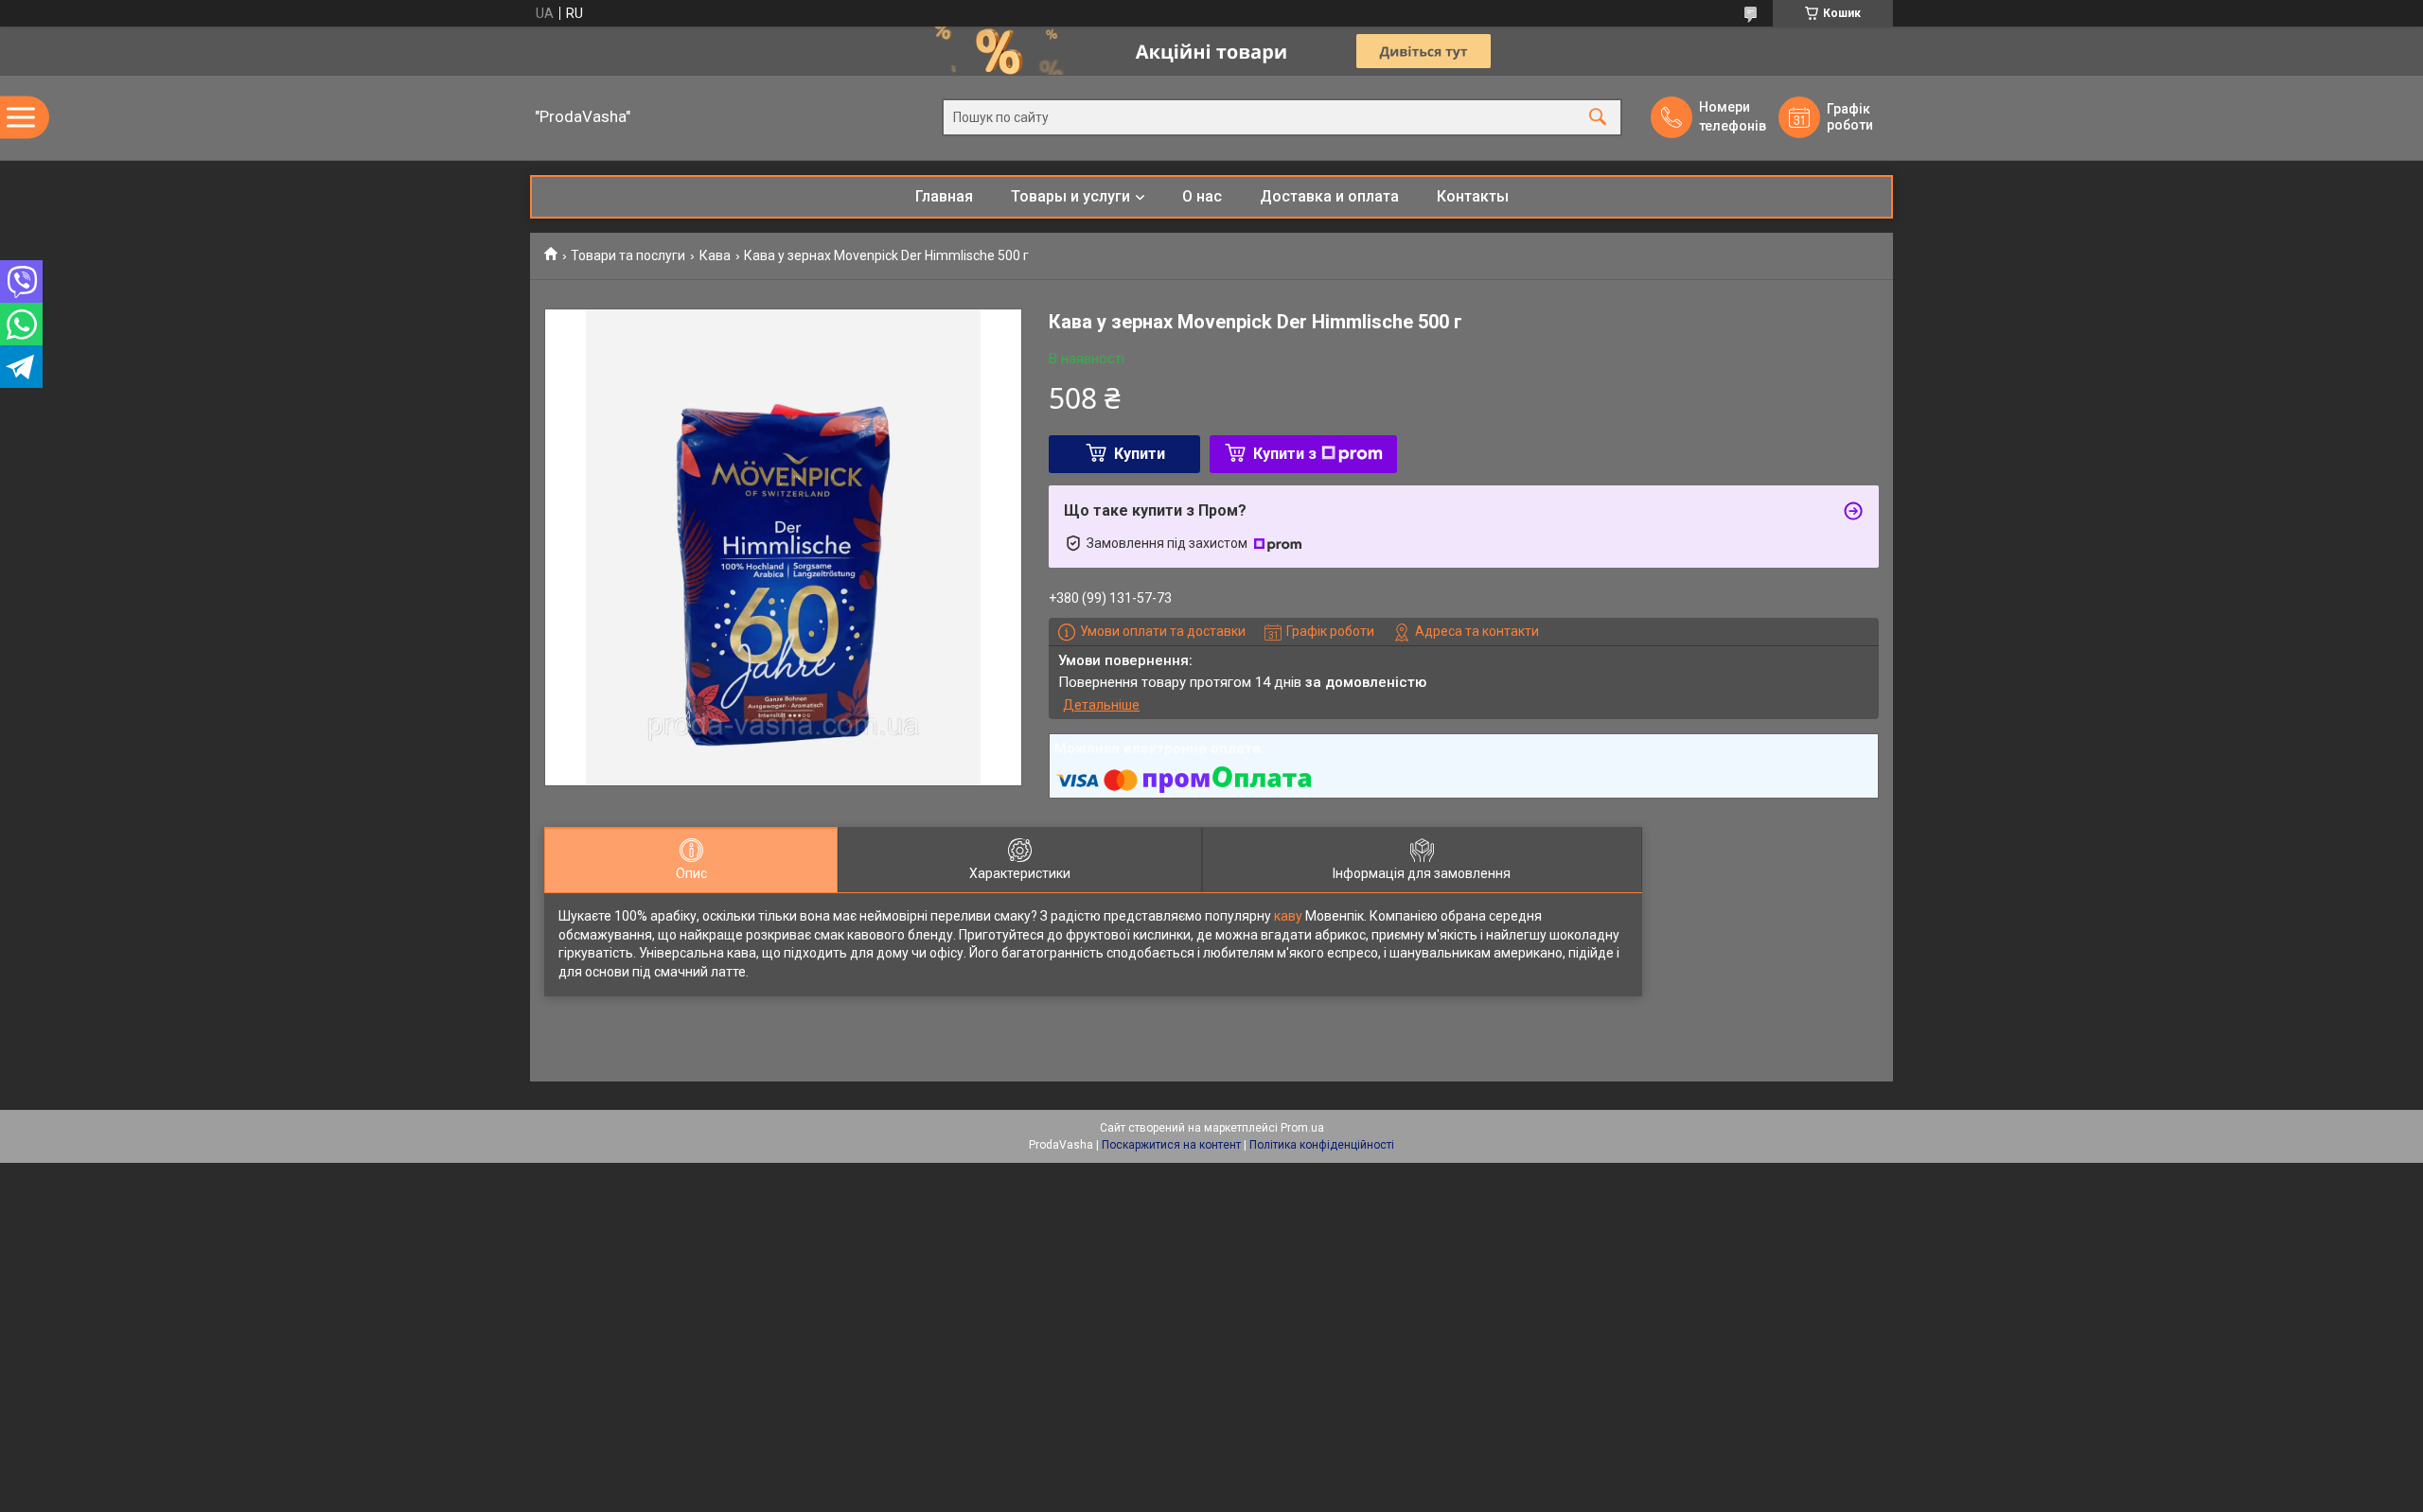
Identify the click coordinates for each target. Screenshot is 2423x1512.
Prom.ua (1302, 1128)
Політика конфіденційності (1322, 1145)
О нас (1202, 196)
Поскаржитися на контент (1171, 1145)
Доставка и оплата (1329, 196)
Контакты (1473, 196)
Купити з (1285, 454)
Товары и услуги (1070, 196)
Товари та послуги (628, 255)
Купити (1140, 454)
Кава (715, 255)
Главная (944, 196)
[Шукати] (1598, 118)
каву (1288, 916)
